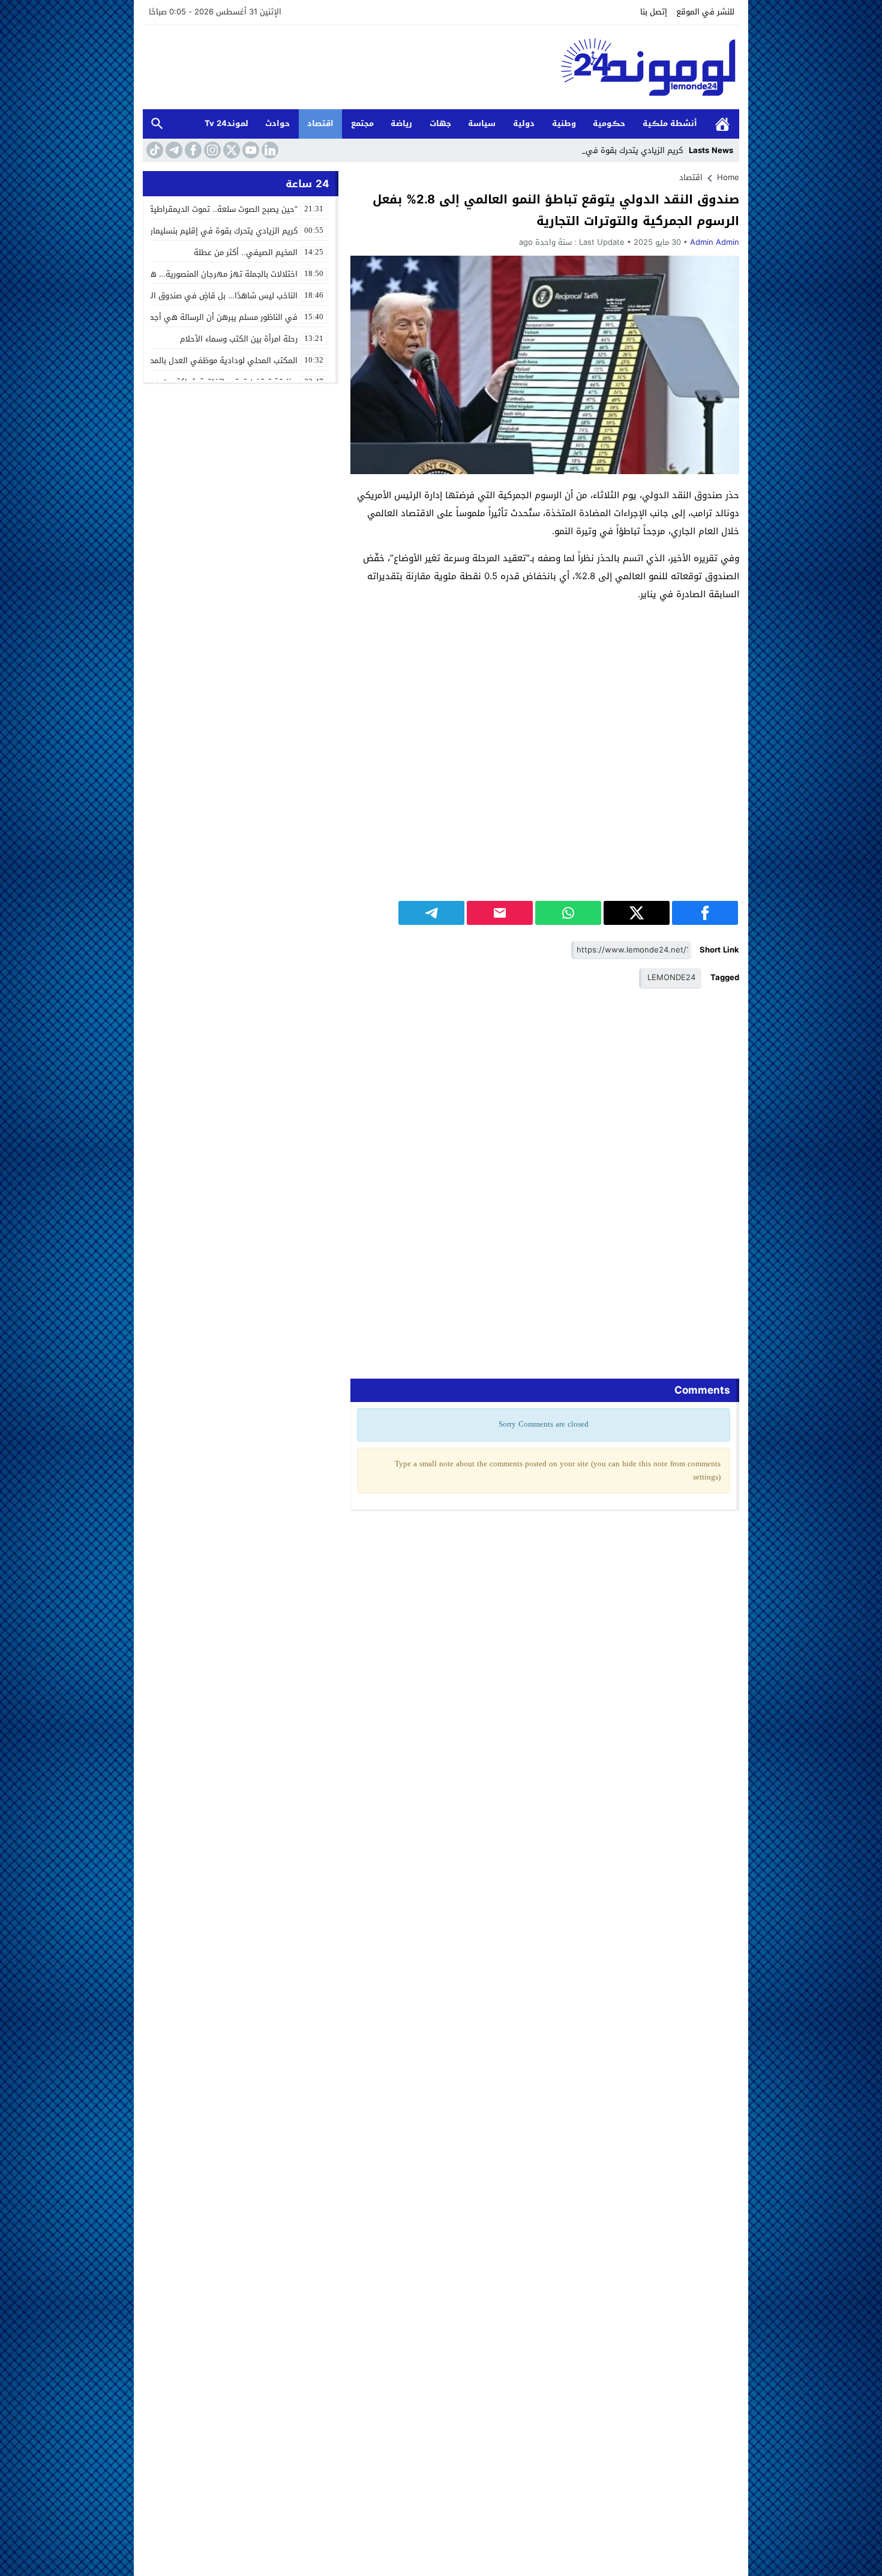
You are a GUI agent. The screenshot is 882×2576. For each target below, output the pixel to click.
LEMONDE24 (671, 977)
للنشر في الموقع (705, 12)
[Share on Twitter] (637, 913)
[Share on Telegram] (431, 913)
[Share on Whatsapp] (568, 913)
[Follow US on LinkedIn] (269, 150)
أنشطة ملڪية (670, 123)
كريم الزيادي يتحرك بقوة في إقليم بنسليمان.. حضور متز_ (587, 150)
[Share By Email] (500, 913)
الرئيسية (722, 124)
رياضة (401, 123)
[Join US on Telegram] (173, 150)
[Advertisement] (545, 696)
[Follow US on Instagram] (211, 150)
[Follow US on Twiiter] (230, 150)
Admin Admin (715, 242)
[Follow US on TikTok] (154, 150)
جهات (440, 123)
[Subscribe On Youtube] (250, 150)
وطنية (564, 123)
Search (157, 124)
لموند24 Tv (226, 123)
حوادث (277, 123)
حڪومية (609, 123)
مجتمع (362, 123)
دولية (524, 123)
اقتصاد (320, 123)
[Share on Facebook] (705, 913)
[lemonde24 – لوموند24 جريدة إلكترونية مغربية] (441, 67)
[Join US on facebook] (192, 150)
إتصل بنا (654, 12)
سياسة (482, 123)
